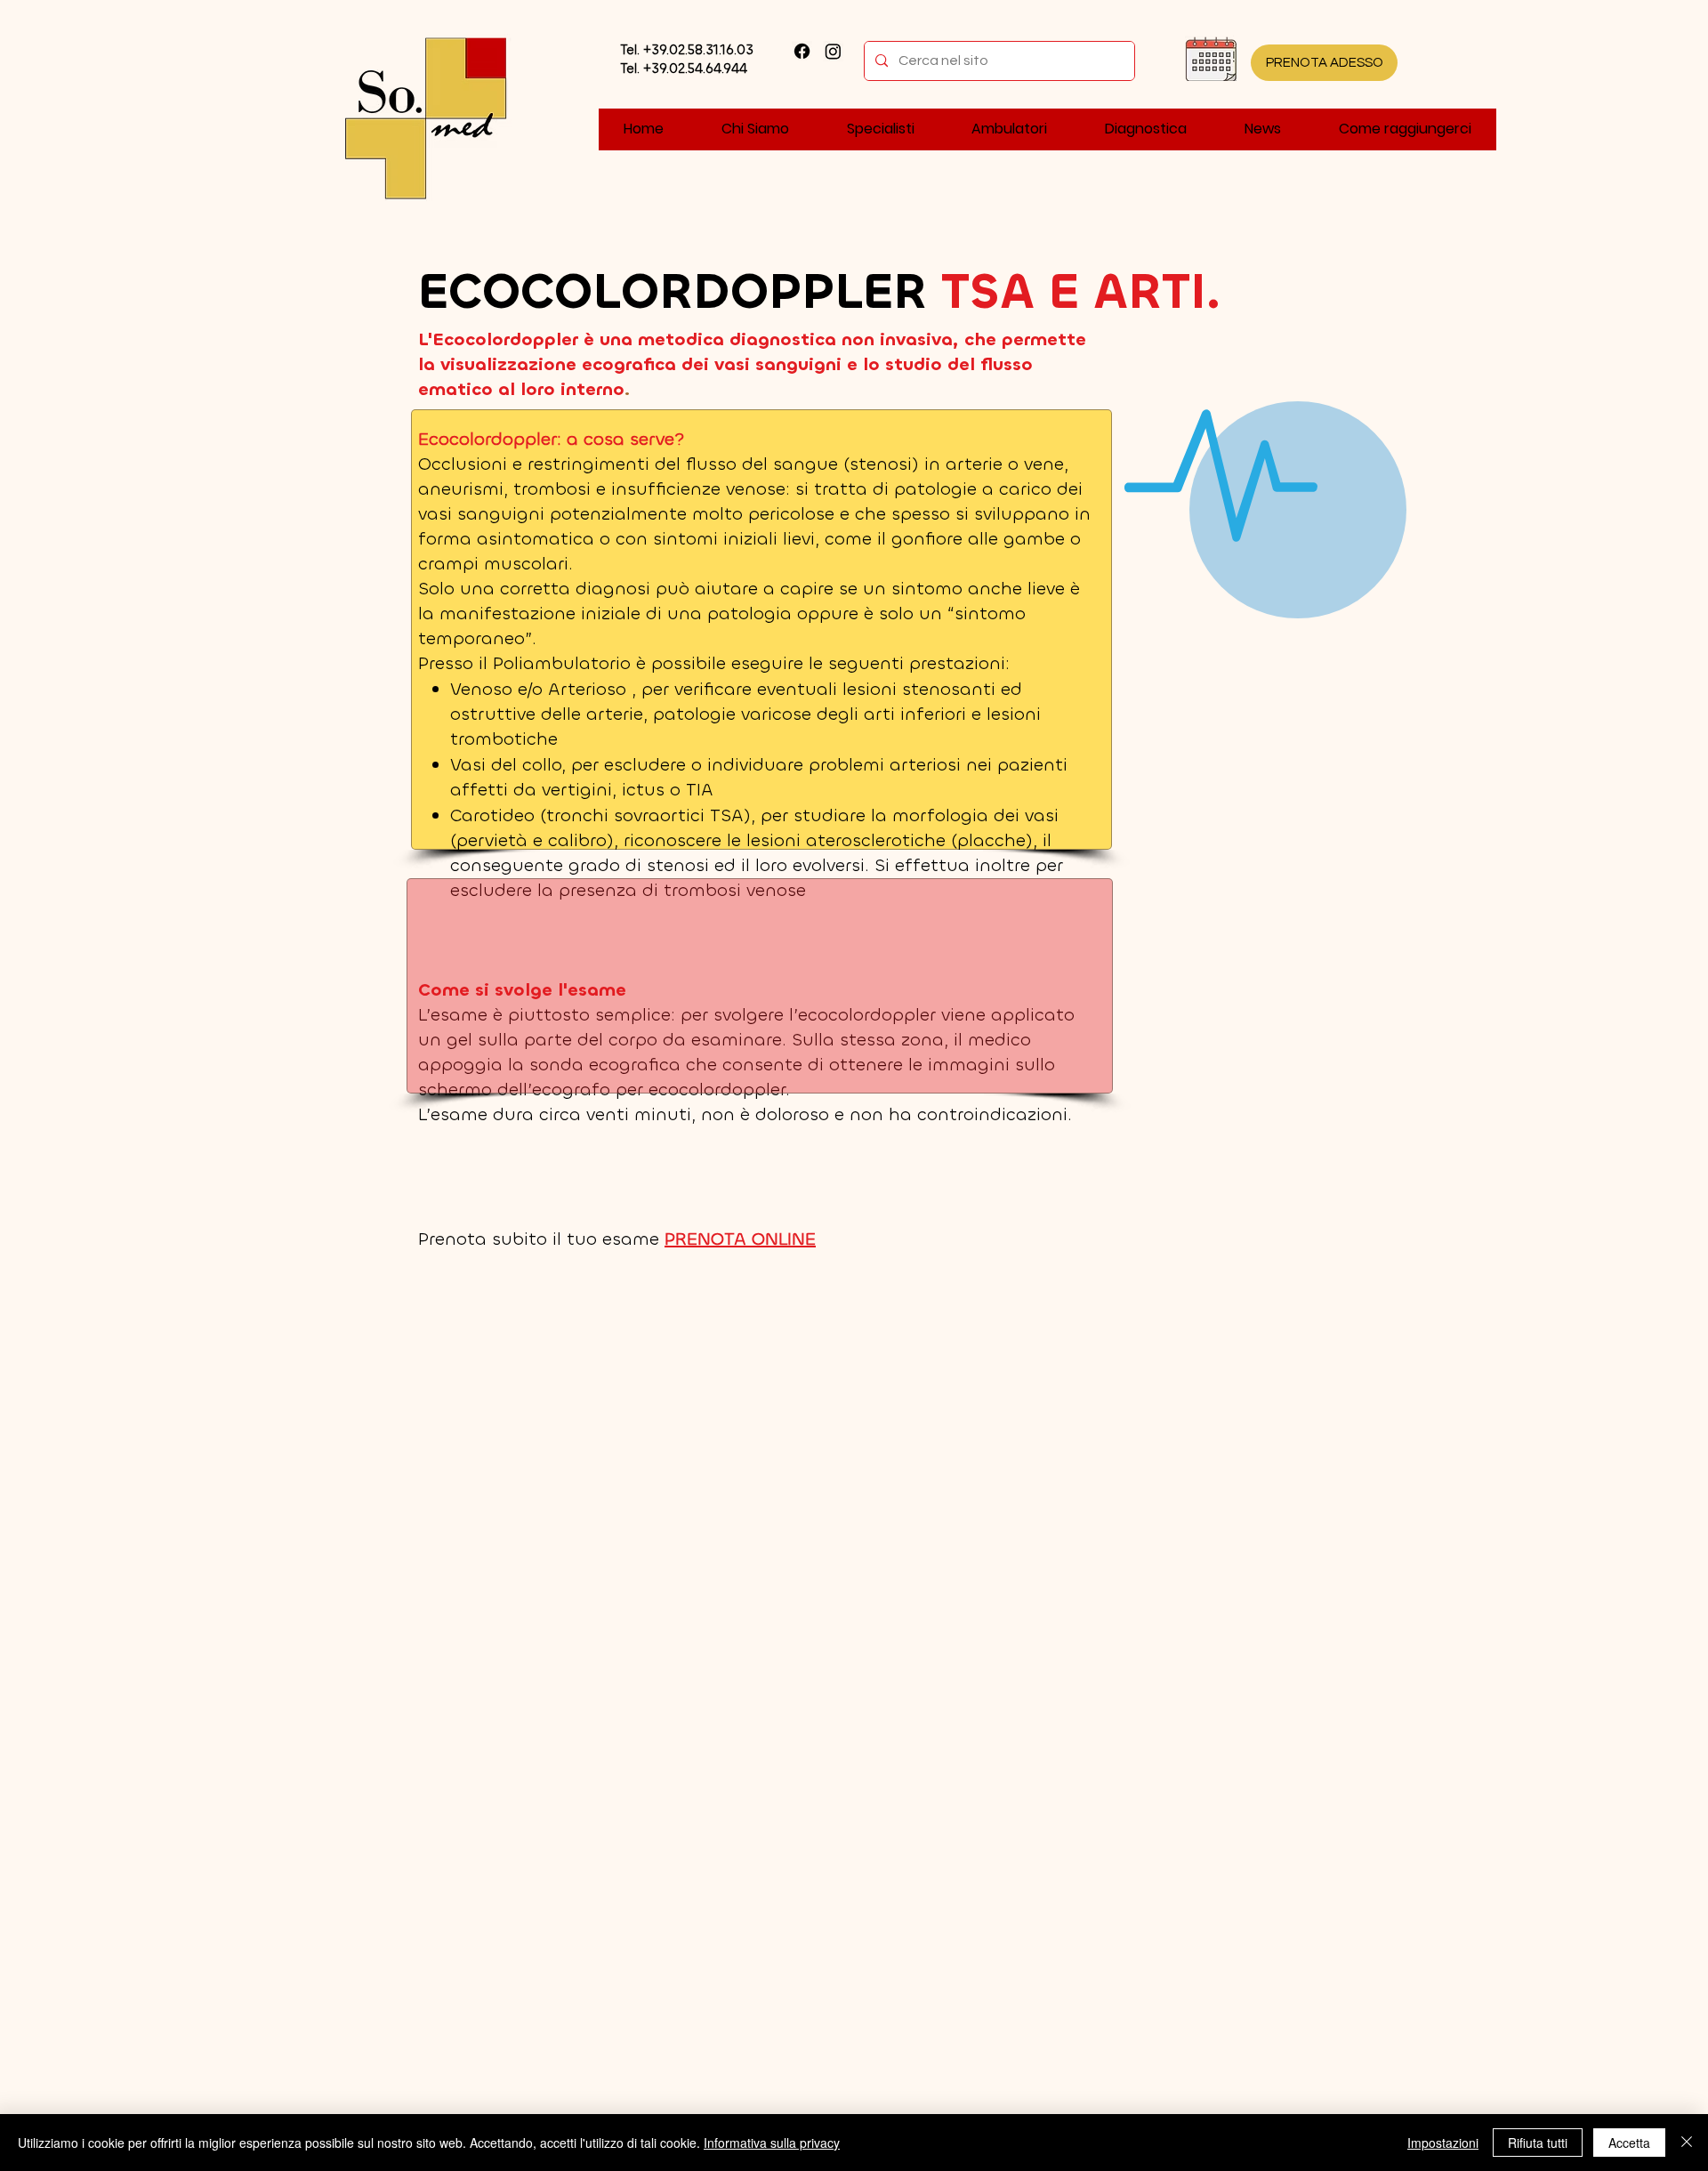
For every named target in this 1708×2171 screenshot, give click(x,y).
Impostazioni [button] (1443, 2143)
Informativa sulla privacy (772, 2143)
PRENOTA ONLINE (740, 1239)
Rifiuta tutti (1538, 2143)
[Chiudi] (1687, 2143)
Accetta (1629, 2143)
